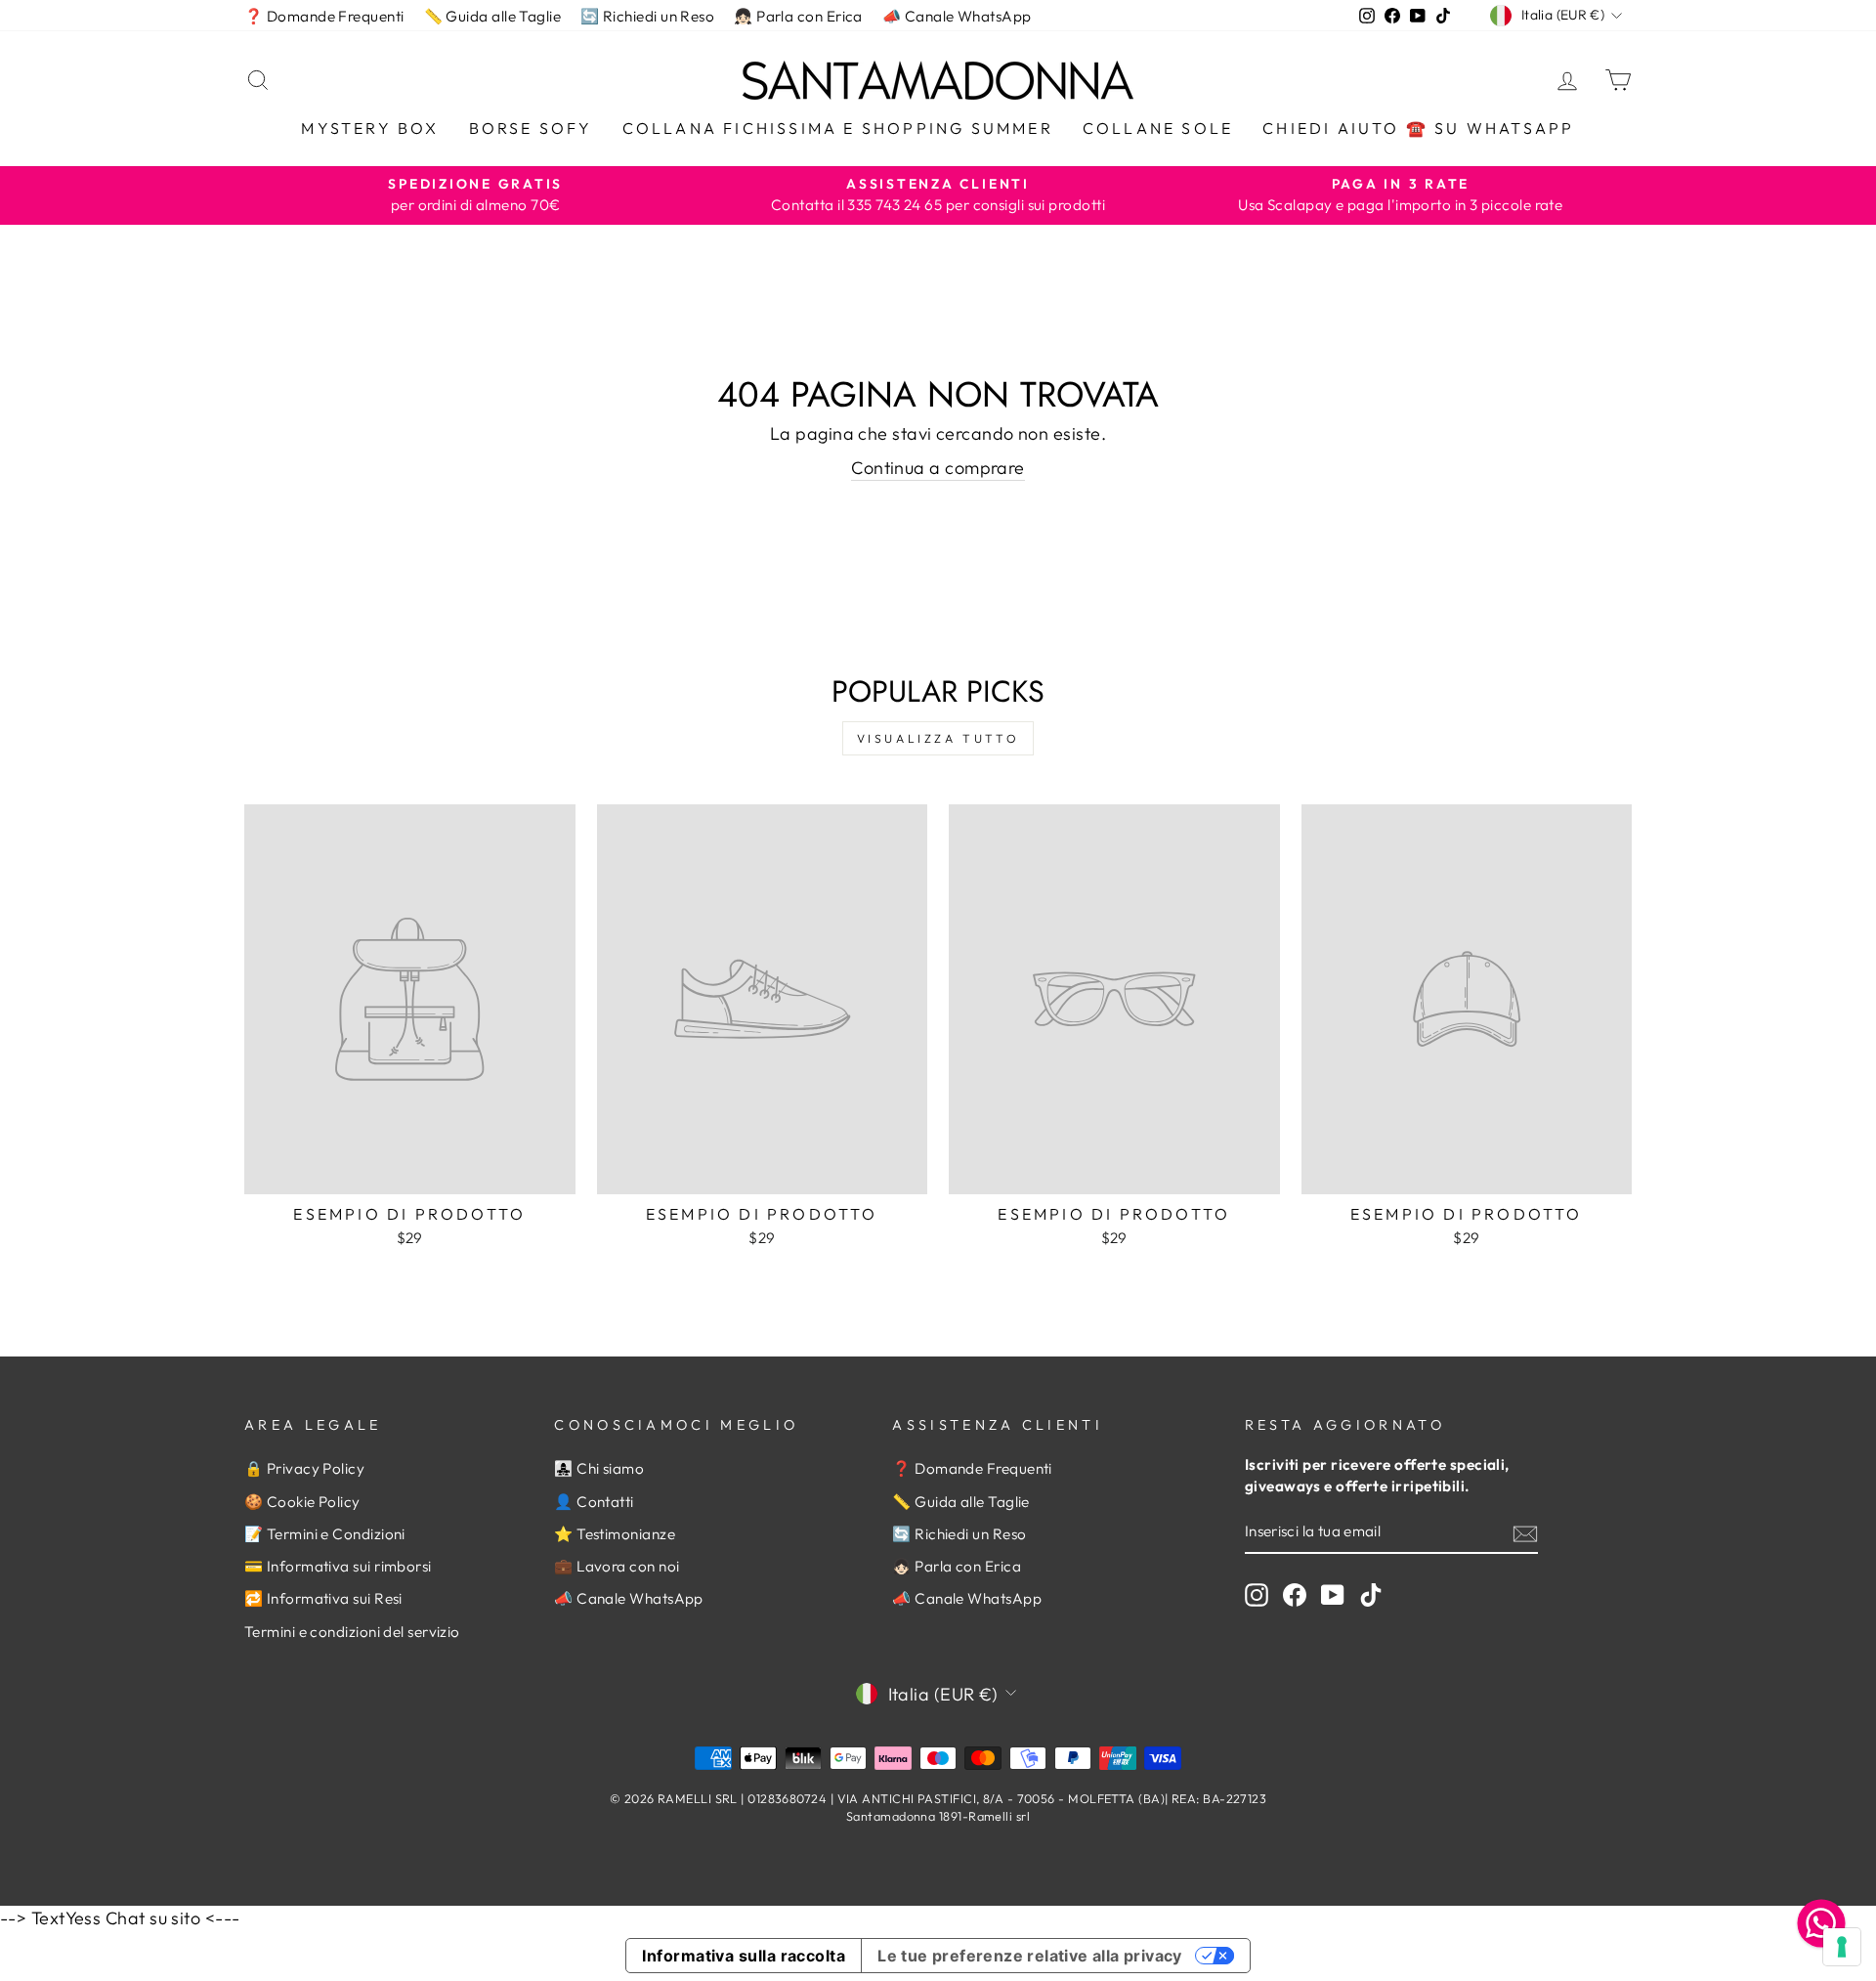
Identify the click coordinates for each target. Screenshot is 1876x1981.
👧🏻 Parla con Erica (798, 16)
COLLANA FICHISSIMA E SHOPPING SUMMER (838, 128)
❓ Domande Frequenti (324, 16)
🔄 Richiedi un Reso (647, 16)
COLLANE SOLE (1158, 128)
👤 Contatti (594, 1502)
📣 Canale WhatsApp (957, 16)
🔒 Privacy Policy (304, 1468)
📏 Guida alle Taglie (493, 16)
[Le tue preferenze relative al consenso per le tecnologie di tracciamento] (1842, 1947)
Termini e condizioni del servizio (352, 1632)
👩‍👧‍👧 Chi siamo (599, 1468)
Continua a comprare (938, 468)
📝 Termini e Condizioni (325, 1534)
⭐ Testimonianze (615, 1534)
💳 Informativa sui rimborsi (338, 1566)
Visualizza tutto (938, 738)
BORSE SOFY (531, 128)
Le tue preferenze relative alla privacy (1030, 1956)
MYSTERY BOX (370, 128)
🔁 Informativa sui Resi (323, 1598)
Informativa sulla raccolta (744, 1956)
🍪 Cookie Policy (302, 1502)
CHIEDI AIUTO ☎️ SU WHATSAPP (1418, 128)
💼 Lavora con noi (617, 1566)
